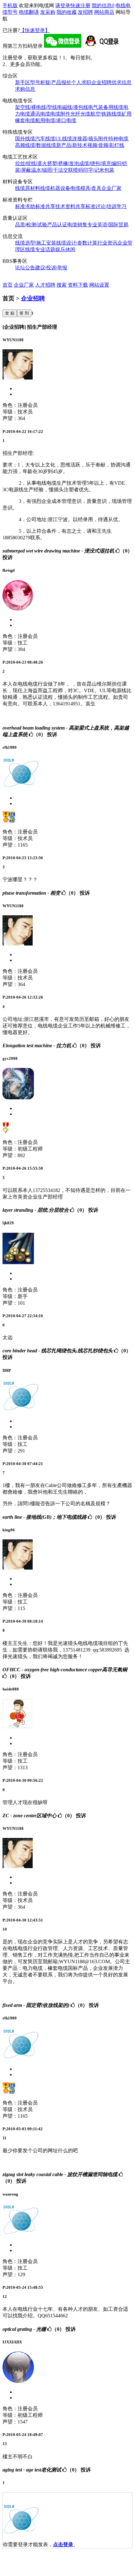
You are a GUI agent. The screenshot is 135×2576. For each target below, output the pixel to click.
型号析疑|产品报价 (51, 82)
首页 (8, 285)
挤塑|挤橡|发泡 (63, 163)
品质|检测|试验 (31, 225)
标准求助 (25, 206)
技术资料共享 (70, 206)
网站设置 (99, 285)
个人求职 (81, 82)
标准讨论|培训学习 (106, 206)
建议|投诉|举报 (51, 268)
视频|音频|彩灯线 (106, 145)
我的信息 (103, 5)
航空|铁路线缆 (106, 114)
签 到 (24, 313)
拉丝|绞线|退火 (31, 163)
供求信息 (121, 82)
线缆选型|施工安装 (36, 243)
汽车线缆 (45, 139)
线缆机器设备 (55, 188)
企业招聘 (101, 82)
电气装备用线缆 (106, 107)
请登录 (63, 5)
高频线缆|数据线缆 (36, 145)
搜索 (62, 285)
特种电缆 (118, 139)
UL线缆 (64, 139)
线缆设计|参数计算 (77, 243)
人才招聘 (45, 285)
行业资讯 (107, 243)
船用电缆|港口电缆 (56, 120)
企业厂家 (111, 188)
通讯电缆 (40, 114)
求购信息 (25, 89)
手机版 (10, 5)
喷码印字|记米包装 (94, 170)
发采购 (48, 12)
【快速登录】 (35, 30)
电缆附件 (60, 114)
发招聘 (85, 12)
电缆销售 (77, 225)
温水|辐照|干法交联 (52, 170)
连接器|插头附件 (90, 139)
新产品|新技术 (72, 145)
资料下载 (78, 285)
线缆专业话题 (40, 249)
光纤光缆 (80, 114)
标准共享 (45, 206)
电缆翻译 (29, 12)
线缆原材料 (28, 188)
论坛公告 (25, 268)
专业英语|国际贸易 (108, 225)
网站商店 (104, 12)
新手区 (23, 82)
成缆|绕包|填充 (95, 163)
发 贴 (10, 313)
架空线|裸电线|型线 (36, 107)
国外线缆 (25, 139)
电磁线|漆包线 (73, 107)
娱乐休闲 (65, 249)
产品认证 (57, 225)
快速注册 (80, 5)
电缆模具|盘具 (86, 188)
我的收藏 (67, 12)
